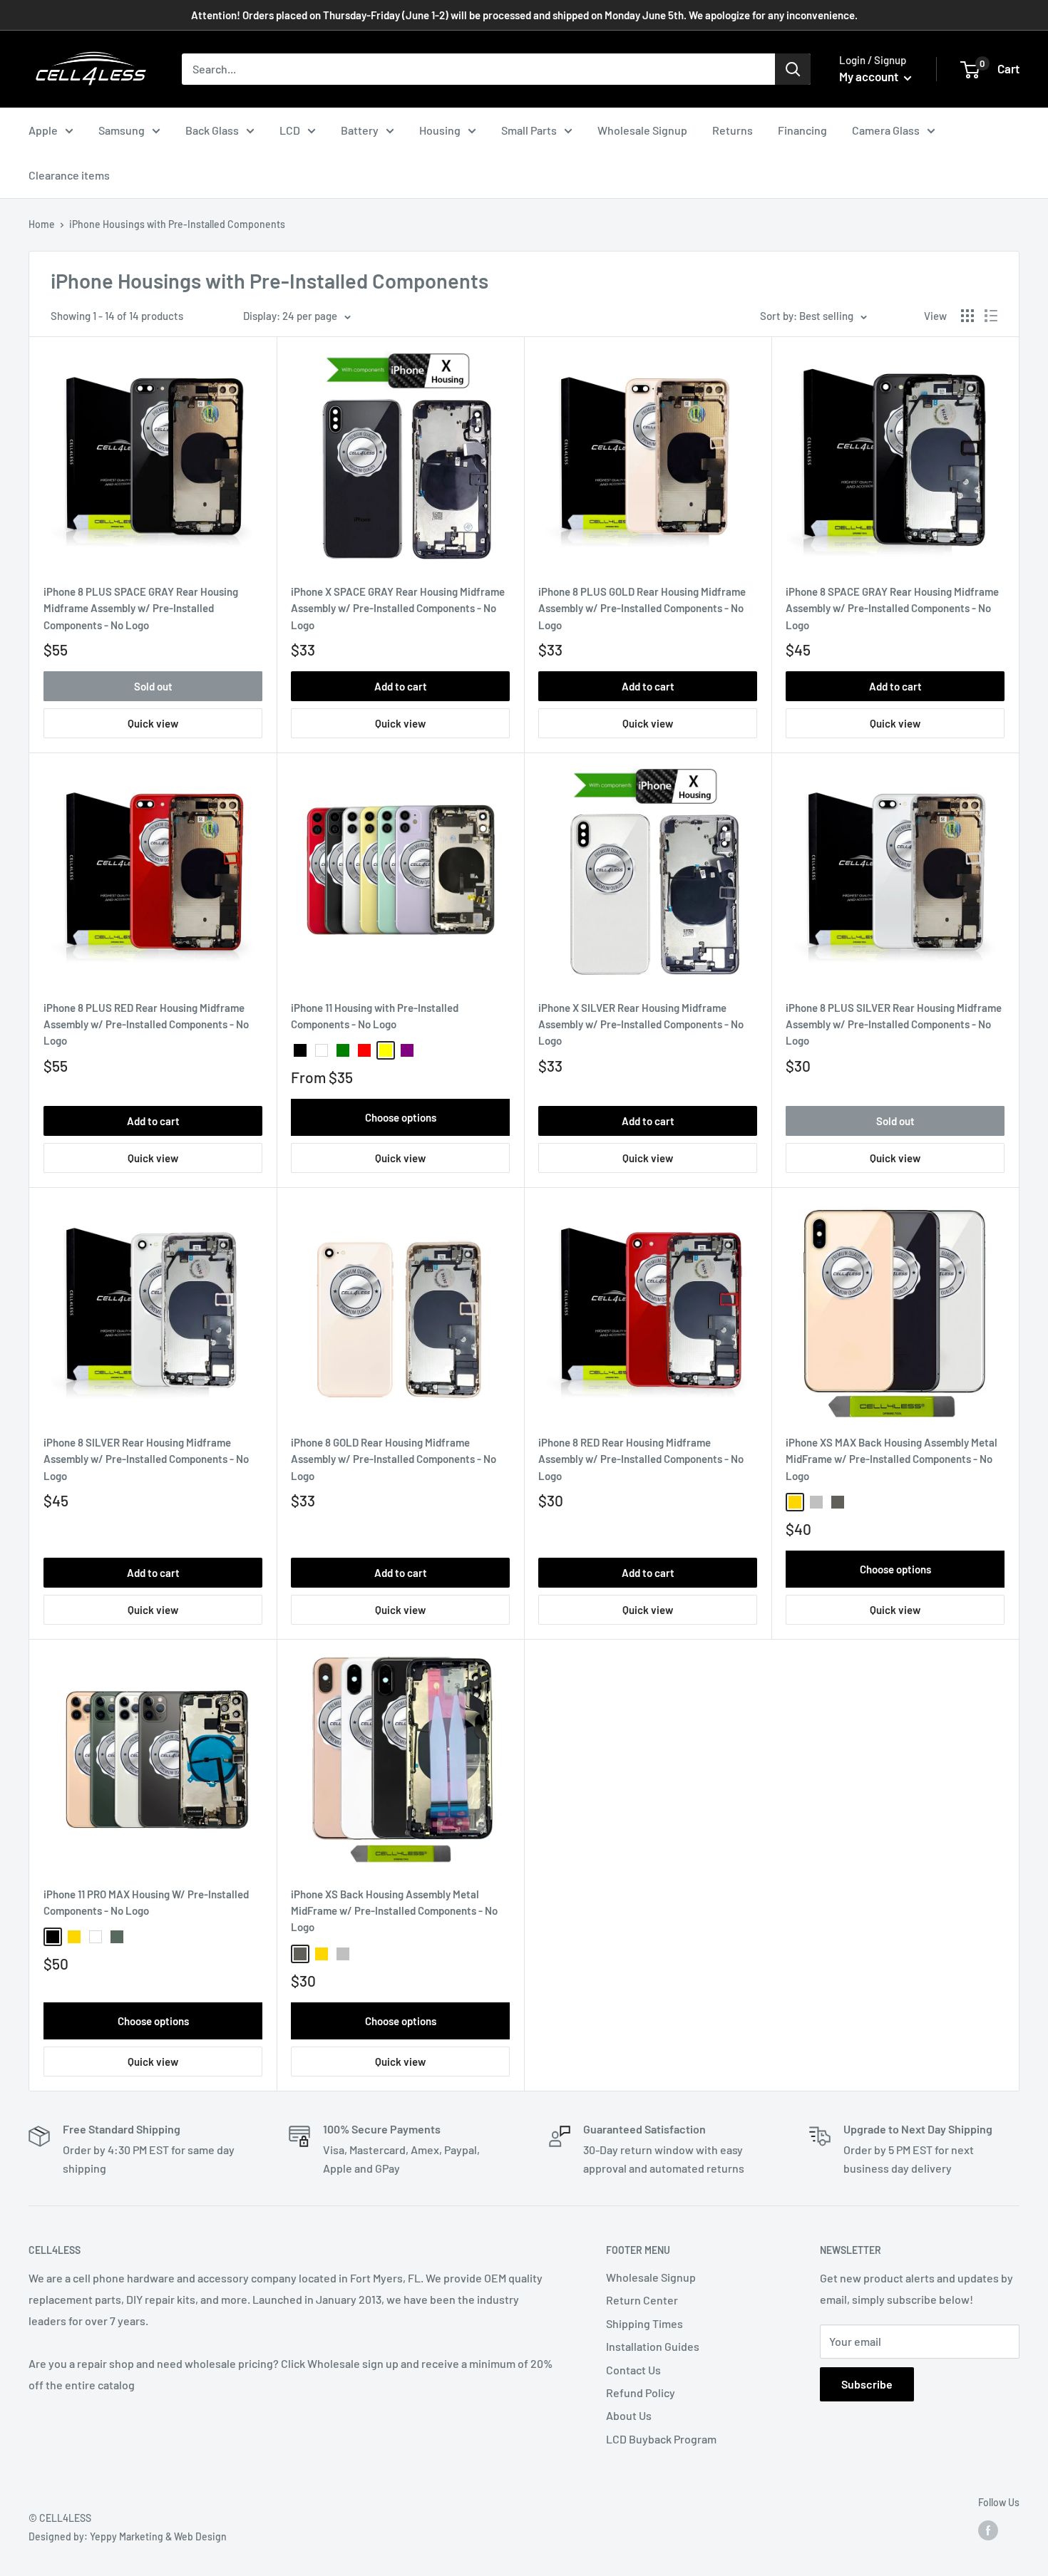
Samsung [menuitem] (122, 130)
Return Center (642, 2300)
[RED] (364, 1050)
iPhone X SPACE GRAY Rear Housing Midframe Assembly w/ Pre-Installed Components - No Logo (398, 608)
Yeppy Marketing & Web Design (158, 2536)
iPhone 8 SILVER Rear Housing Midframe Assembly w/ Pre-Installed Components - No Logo (146, 1459)
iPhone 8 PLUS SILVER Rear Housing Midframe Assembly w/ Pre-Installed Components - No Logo (894, 1024)
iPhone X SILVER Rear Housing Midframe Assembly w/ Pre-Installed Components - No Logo (641, 1024)
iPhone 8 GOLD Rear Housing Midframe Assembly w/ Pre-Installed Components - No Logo (394, 1459)
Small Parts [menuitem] (529, 130)
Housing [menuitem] (440, 130)
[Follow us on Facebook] (988, 2530)
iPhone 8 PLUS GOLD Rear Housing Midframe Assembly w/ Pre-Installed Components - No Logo (642, 608)
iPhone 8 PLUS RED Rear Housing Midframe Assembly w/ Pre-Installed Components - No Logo (146, 1024)
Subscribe (867, 2384)
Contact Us (633, 2370)
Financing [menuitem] (802, 130)
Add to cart (401, 686)
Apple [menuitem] (43, 130)
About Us (629, 2415)
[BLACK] (300, 1050)
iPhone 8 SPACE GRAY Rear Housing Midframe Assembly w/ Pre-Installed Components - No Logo (892, 608)
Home (42, 224)
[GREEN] (343, 1050)
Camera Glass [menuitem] (886, 130)
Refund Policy (641, 2393)
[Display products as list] (991, 316)
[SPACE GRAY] (838, 1502)
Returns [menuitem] (733, 130)
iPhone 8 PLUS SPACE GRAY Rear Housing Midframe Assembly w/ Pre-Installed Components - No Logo (141, 608)
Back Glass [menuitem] (212, 130)
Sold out (153, 686)
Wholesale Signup (651, 2277)
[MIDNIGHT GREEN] (117, 1937)
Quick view (153, 723)
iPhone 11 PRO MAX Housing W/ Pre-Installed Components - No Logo (146, 1902)
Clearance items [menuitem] (69, 175)
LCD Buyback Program (661, 2439)
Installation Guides (653, 2346)
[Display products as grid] (967, 316)
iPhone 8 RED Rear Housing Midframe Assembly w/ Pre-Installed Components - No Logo (641, 1459)
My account (870, 76)
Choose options (401, 1117)
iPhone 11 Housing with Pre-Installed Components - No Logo (375, 1016)
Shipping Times (644, 2323)
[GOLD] (795, 1502)
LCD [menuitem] (290, 130)
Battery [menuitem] (360, 130)
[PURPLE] (407, 1050)
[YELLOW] (386, 1050)
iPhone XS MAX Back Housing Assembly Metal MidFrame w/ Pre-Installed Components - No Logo (892, 1459)
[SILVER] (816, 1502)
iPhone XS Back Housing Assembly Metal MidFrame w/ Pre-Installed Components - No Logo (394, 1911)
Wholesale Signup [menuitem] (642, 130)
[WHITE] (322, 1050)
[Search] (793, 69)
